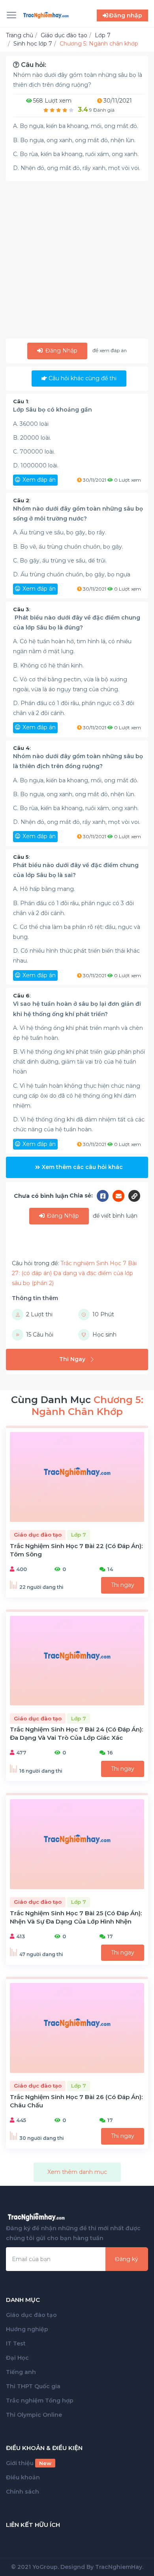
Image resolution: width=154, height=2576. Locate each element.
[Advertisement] (77, 261)
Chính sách (23, 2492)
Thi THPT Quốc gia (33, 2386)
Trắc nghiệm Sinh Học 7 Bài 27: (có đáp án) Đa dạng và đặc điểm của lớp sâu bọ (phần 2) (74, 1273)
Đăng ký (127, 2259)
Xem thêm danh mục (77, 2172)
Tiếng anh (21, 2372)
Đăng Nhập (61, 351)
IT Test (16, 2343)
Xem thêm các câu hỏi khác (82, 1167)
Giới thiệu (29, 2463)
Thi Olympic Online (34, 2415)
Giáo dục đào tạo (31, 2315)
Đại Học (17, 2358)
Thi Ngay (72, 1359)
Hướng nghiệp (27, 2329)
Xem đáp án (39, 480)
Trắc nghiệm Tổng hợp (40, 2401)
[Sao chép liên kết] (134, 1196)
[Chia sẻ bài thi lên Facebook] (105, 1196)
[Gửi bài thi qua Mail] (120, 1196)
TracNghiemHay (119, 2567)
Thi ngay (123, 1585)
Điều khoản (23, 2477)
